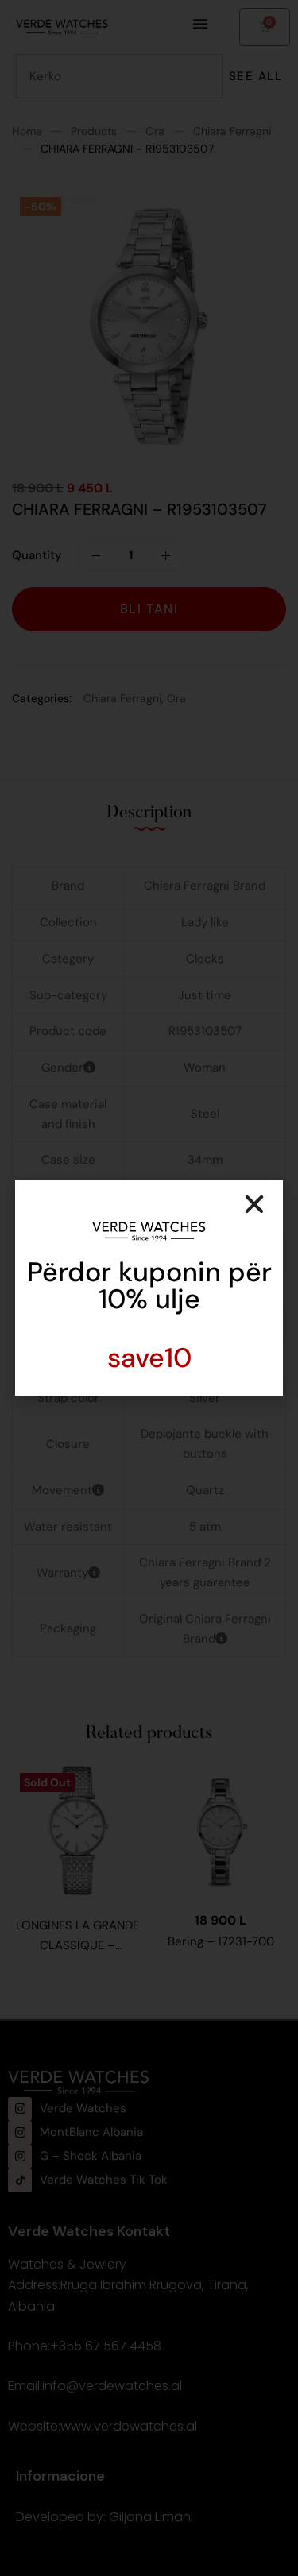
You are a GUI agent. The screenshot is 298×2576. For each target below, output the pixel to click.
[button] (254, 1204)
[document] (149, 1288)
